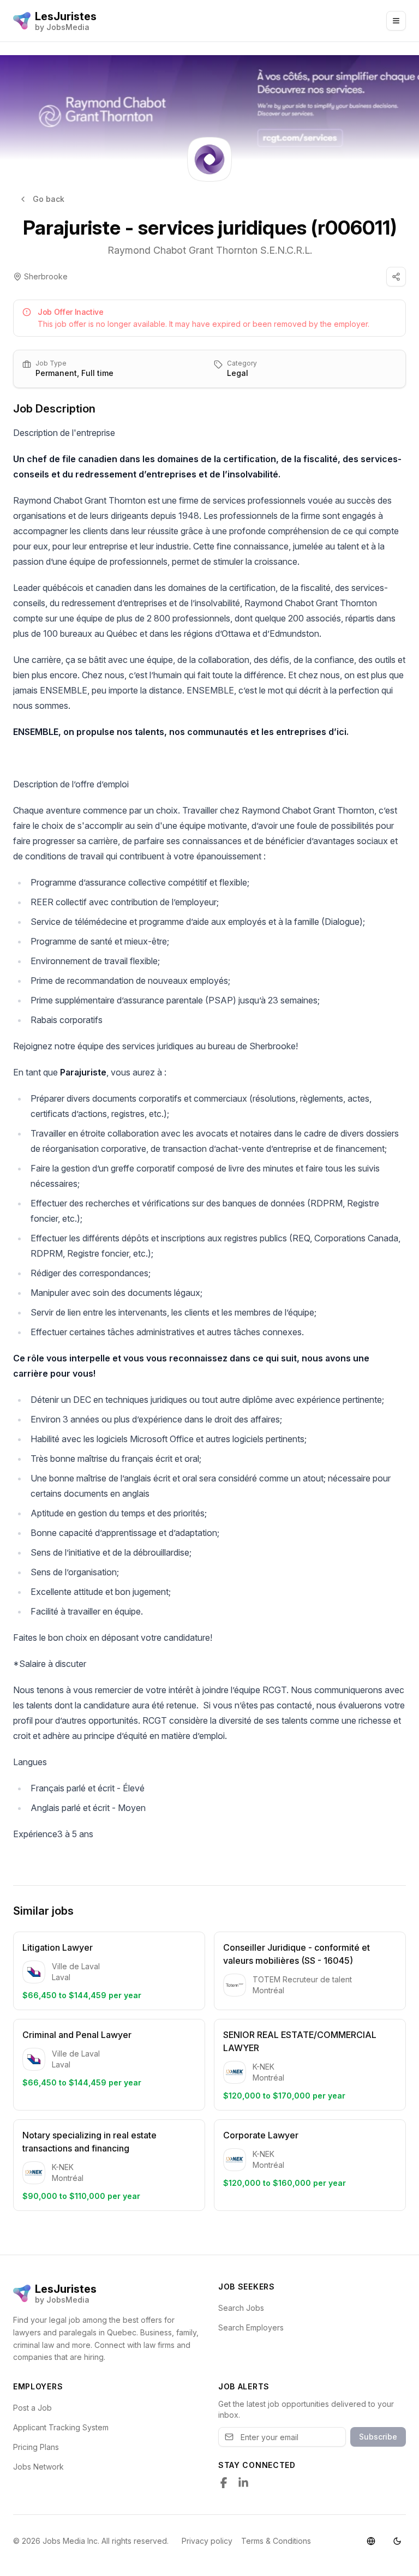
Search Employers (251, 2327)
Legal (238, 373)
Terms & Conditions (276, 2541)
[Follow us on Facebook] (224, 2483)
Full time (97, 373)
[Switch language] (371, 2541)
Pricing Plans (36, 2447)
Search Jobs (241, 2308)
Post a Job (32, 2408)
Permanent (56, 373)
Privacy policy (207, 2541)
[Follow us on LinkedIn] (243, 2483)
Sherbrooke (46, 276)
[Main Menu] (396, 21)
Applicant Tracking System (61, 2427)
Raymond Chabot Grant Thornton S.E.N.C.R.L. (210, 250)
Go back (49, 199)
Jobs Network (38, 2467)
